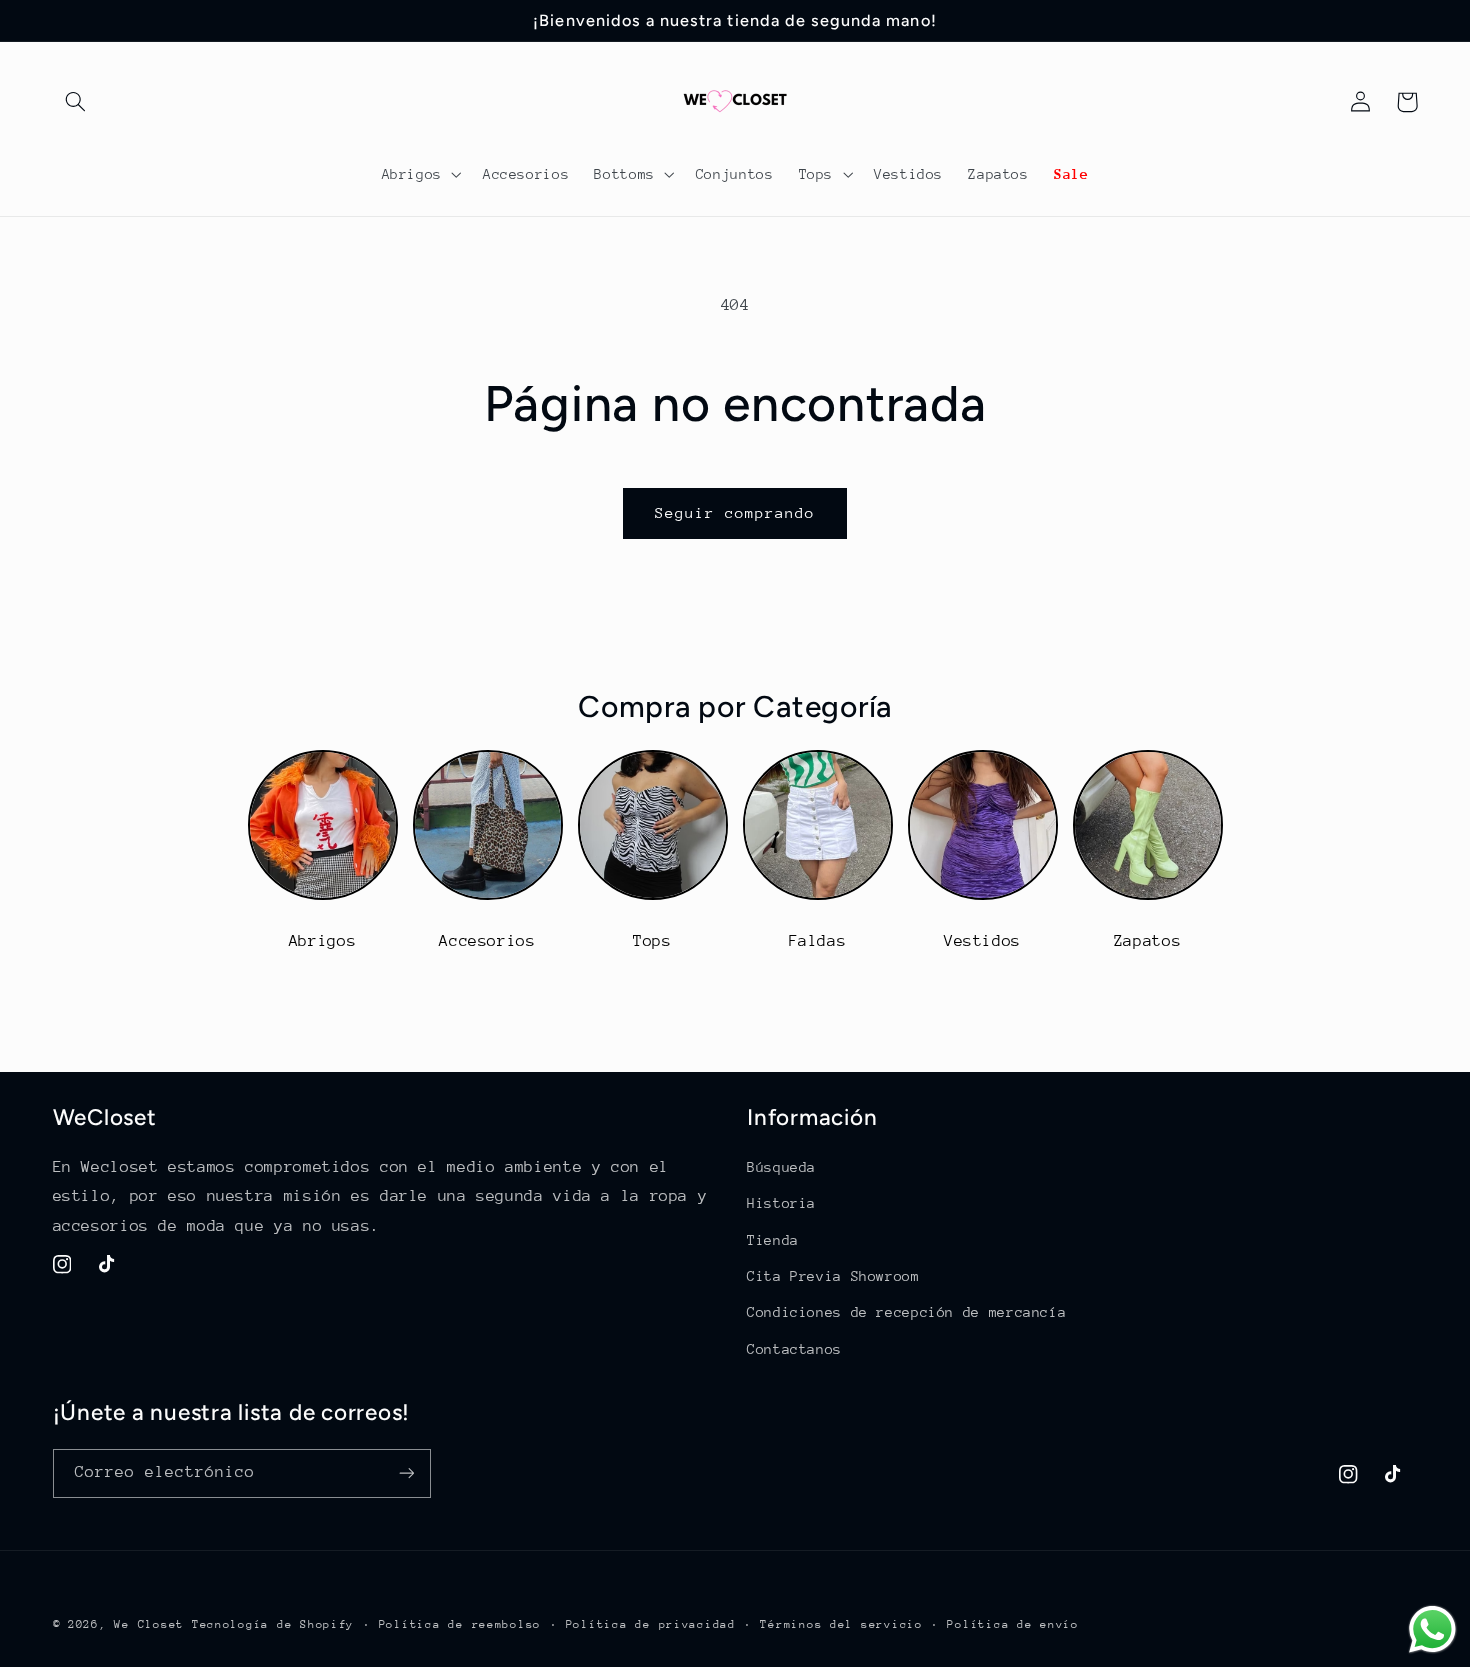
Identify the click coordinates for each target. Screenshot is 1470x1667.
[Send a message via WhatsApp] (1432, 1629)
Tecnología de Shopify (273, 1624)
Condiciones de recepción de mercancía (906, 1312)
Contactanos (794, 1349)
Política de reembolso (460, 1624)
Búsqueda (781, 1167)
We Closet (149, 1624)
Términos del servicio (841, 1624)
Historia (781, 1203)
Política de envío (1013, 1624)
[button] (76, 102)
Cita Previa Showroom (833, 1276)
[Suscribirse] (406, 1473)
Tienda (773, 1240)
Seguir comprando (735, 512)
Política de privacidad (651, 1624)
